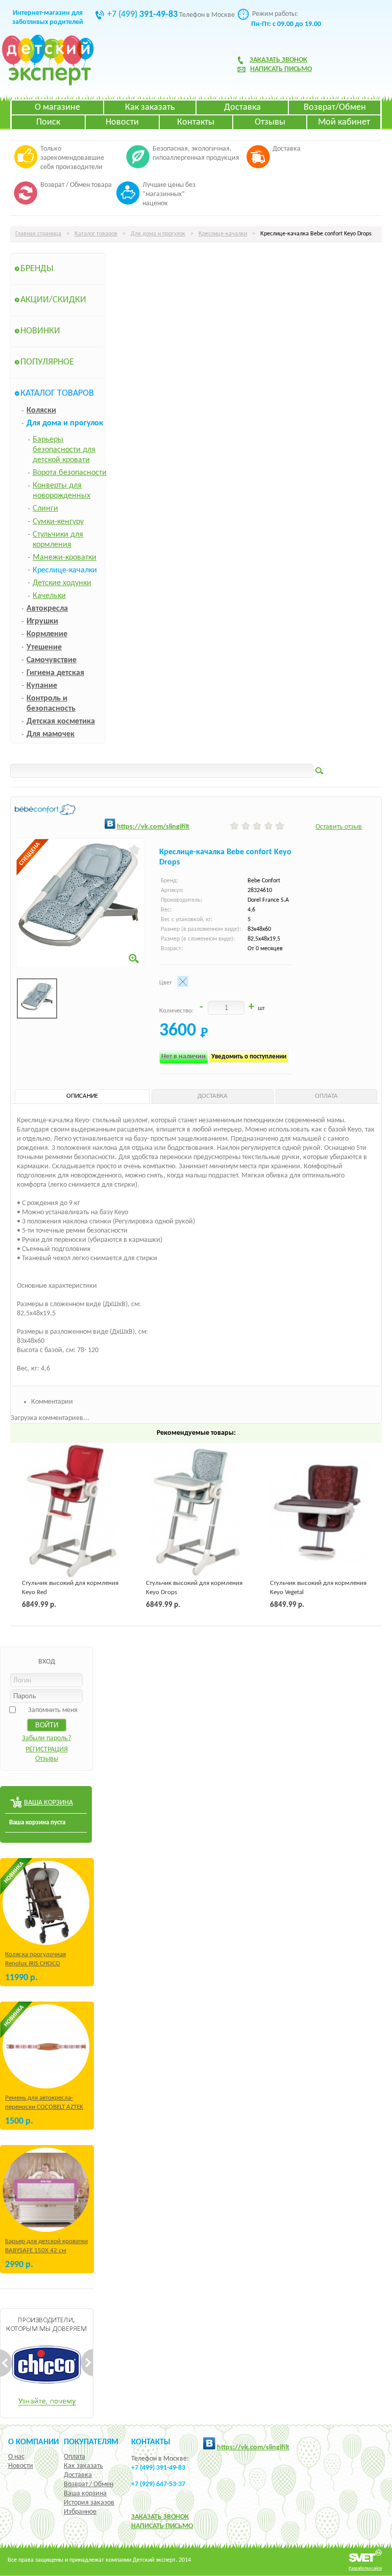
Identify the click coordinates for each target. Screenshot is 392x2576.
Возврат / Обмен (89, 2484)
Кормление (47, 634)
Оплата (75, 2457)
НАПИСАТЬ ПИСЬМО (162, 2526)
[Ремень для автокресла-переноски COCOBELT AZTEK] (46, 2046)
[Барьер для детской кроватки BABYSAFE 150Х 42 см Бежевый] (46, 2190)
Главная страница (38, 234)
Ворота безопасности (70, 473)
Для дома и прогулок (158, 234)
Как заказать (150, 107)
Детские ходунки (62, 583)
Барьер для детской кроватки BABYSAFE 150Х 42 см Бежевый (46, 2250)
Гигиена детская (55, 673)
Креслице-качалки (223, 234)
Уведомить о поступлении (249, 1057)
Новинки (40, 331)
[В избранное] (134, 850)
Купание (42, 686)
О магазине (57, 107)
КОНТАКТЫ (151, 2442)
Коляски (41, 411)
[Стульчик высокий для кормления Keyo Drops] (196, 1511)
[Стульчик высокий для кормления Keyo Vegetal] (320, 1511)
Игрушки (42, 621)
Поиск (48, 122)
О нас (16, 2457)
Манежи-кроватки (65, 558)
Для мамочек (51, 734)
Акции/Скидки (53, 300)
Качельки (49, 596)
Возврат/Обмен (335, 107)
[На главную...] (48, 84)
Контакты (196, 122)
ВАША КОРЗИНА (48, 1803)
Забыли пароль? (46, 1738)
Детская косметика (61, 721)
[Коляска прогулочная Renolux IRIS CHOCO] (46, 1903)
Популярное (47, 362)
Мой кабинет (344, 122)
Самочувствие (52, 660)
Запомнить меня (53, 1710)
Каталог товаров (96, 234)
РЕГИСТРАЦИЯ (47, 1750)
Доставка (242, 107)
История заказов (89, 2503)
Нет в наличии (183, 1057)
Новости (122, 122)
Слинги (45, 509)
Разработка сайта (365, 2568)
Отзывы (270, 122)
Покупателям (91, 2442)
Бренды (37, 269)
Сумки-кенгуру (58, 522)
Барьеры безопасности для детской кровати (64, 450)
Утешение (44, 647)
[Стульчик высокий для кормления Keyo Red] (72, 1511)
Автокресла (47, 609)
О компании (33, 2442)
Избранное (80, 2512)
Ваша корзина (85, 2494)
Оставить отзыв (339, 827)
